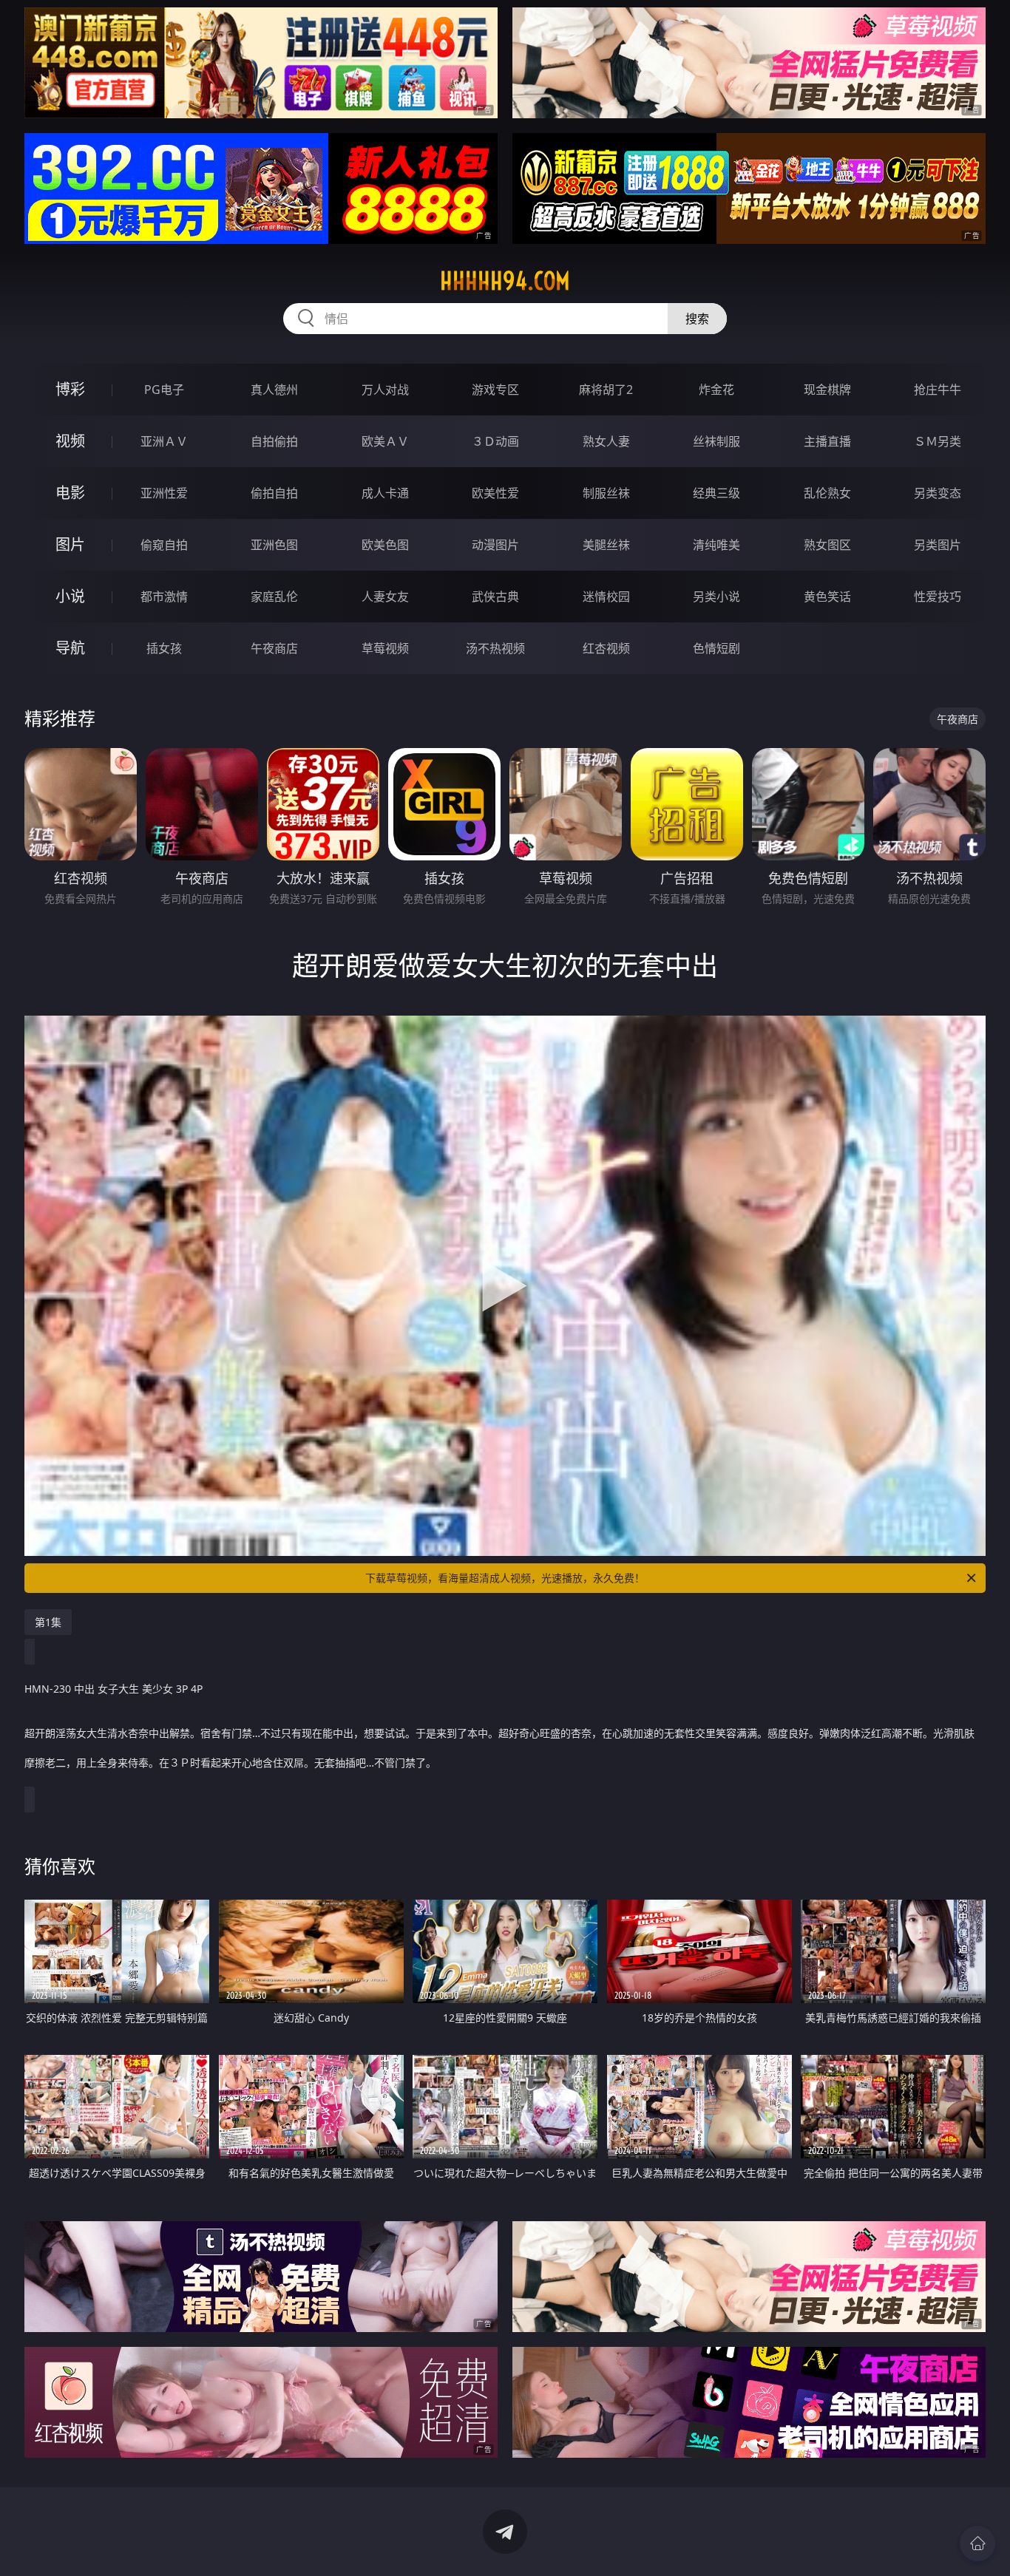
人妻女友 (385, 597)
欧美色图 (385, 545)
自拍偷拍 (274, 441)
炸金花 (716, 390)
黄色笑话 (827, 597)
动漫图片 (495, 545)
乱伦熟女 (827, 493)
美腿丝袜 (606, 545)
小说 (70, 596)
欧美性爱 (495, 493)
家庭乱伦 (274, 597)
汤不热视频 (495, 648)
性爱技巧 (938, 597)
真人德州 (274, 390)
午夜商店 (274, 648)
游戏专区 (495, 390)
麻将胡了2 (606, 390)
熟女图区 (827, 545)
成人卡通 (385, 493)
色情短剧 (716, 648)
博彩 (70, 389)
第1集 (48, 1622)
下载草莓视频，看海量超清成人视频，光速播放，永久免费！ (505, 1578)
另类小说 (716, 597)
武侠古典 (495, 597)
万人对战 (385, 390)
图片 (70, 544)
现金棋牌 (827, 390)
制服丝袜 (606, 493)
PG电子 (164, 390)
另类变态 (938, 493)
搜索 (697, 319)
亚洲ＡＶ (164, 441)
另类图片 (938, 545)
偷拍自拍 (274, 493)
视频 (70, 441)
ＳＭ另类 (938, 441)
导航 (70, 648)
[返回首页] (977, 2543)
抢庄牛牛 (938, 390)
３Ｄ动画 (495, 441)
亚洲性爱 (164, 493)
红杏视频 (606, 648)
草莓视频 (385, 648)
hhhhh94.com (505, 281)
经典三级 (716, 493)
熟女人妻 (606, 441)
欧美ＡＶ (385, 441)
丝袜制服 (716, 441)
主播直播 (827, 441)
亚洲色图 (274, 545)
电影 (70, 493)
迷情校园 (606, 597)
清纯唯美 (716, 545)
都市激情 (164, 597)
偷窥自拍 (164, 545)
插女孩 (164, 648)
